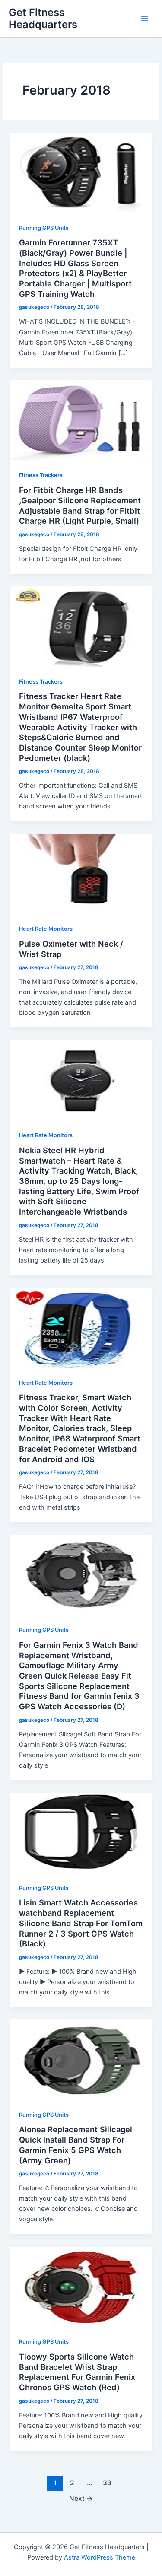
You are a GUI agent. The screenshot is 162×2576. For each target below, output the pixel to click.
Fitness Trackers (41, 475)
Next (81, 2498)
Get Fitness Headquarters (43, 18)
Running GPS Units (44, 228)
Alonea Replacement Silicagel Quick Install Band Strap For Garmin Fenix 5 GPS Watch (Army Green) (76, 2145)
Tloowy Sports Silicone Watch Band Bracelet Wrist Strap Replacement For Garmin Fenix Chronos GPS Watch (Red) (77, 2372)
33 (107, 2483)
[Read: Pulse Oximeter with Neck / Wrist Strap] (81, 873)
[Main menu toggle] (144, 19)
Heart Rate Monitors (46, 929)
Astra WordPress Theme (100, 2557)
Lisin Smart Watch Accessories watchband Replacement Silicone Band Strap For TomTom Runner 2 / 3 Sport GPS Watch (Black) (81, 1923)
